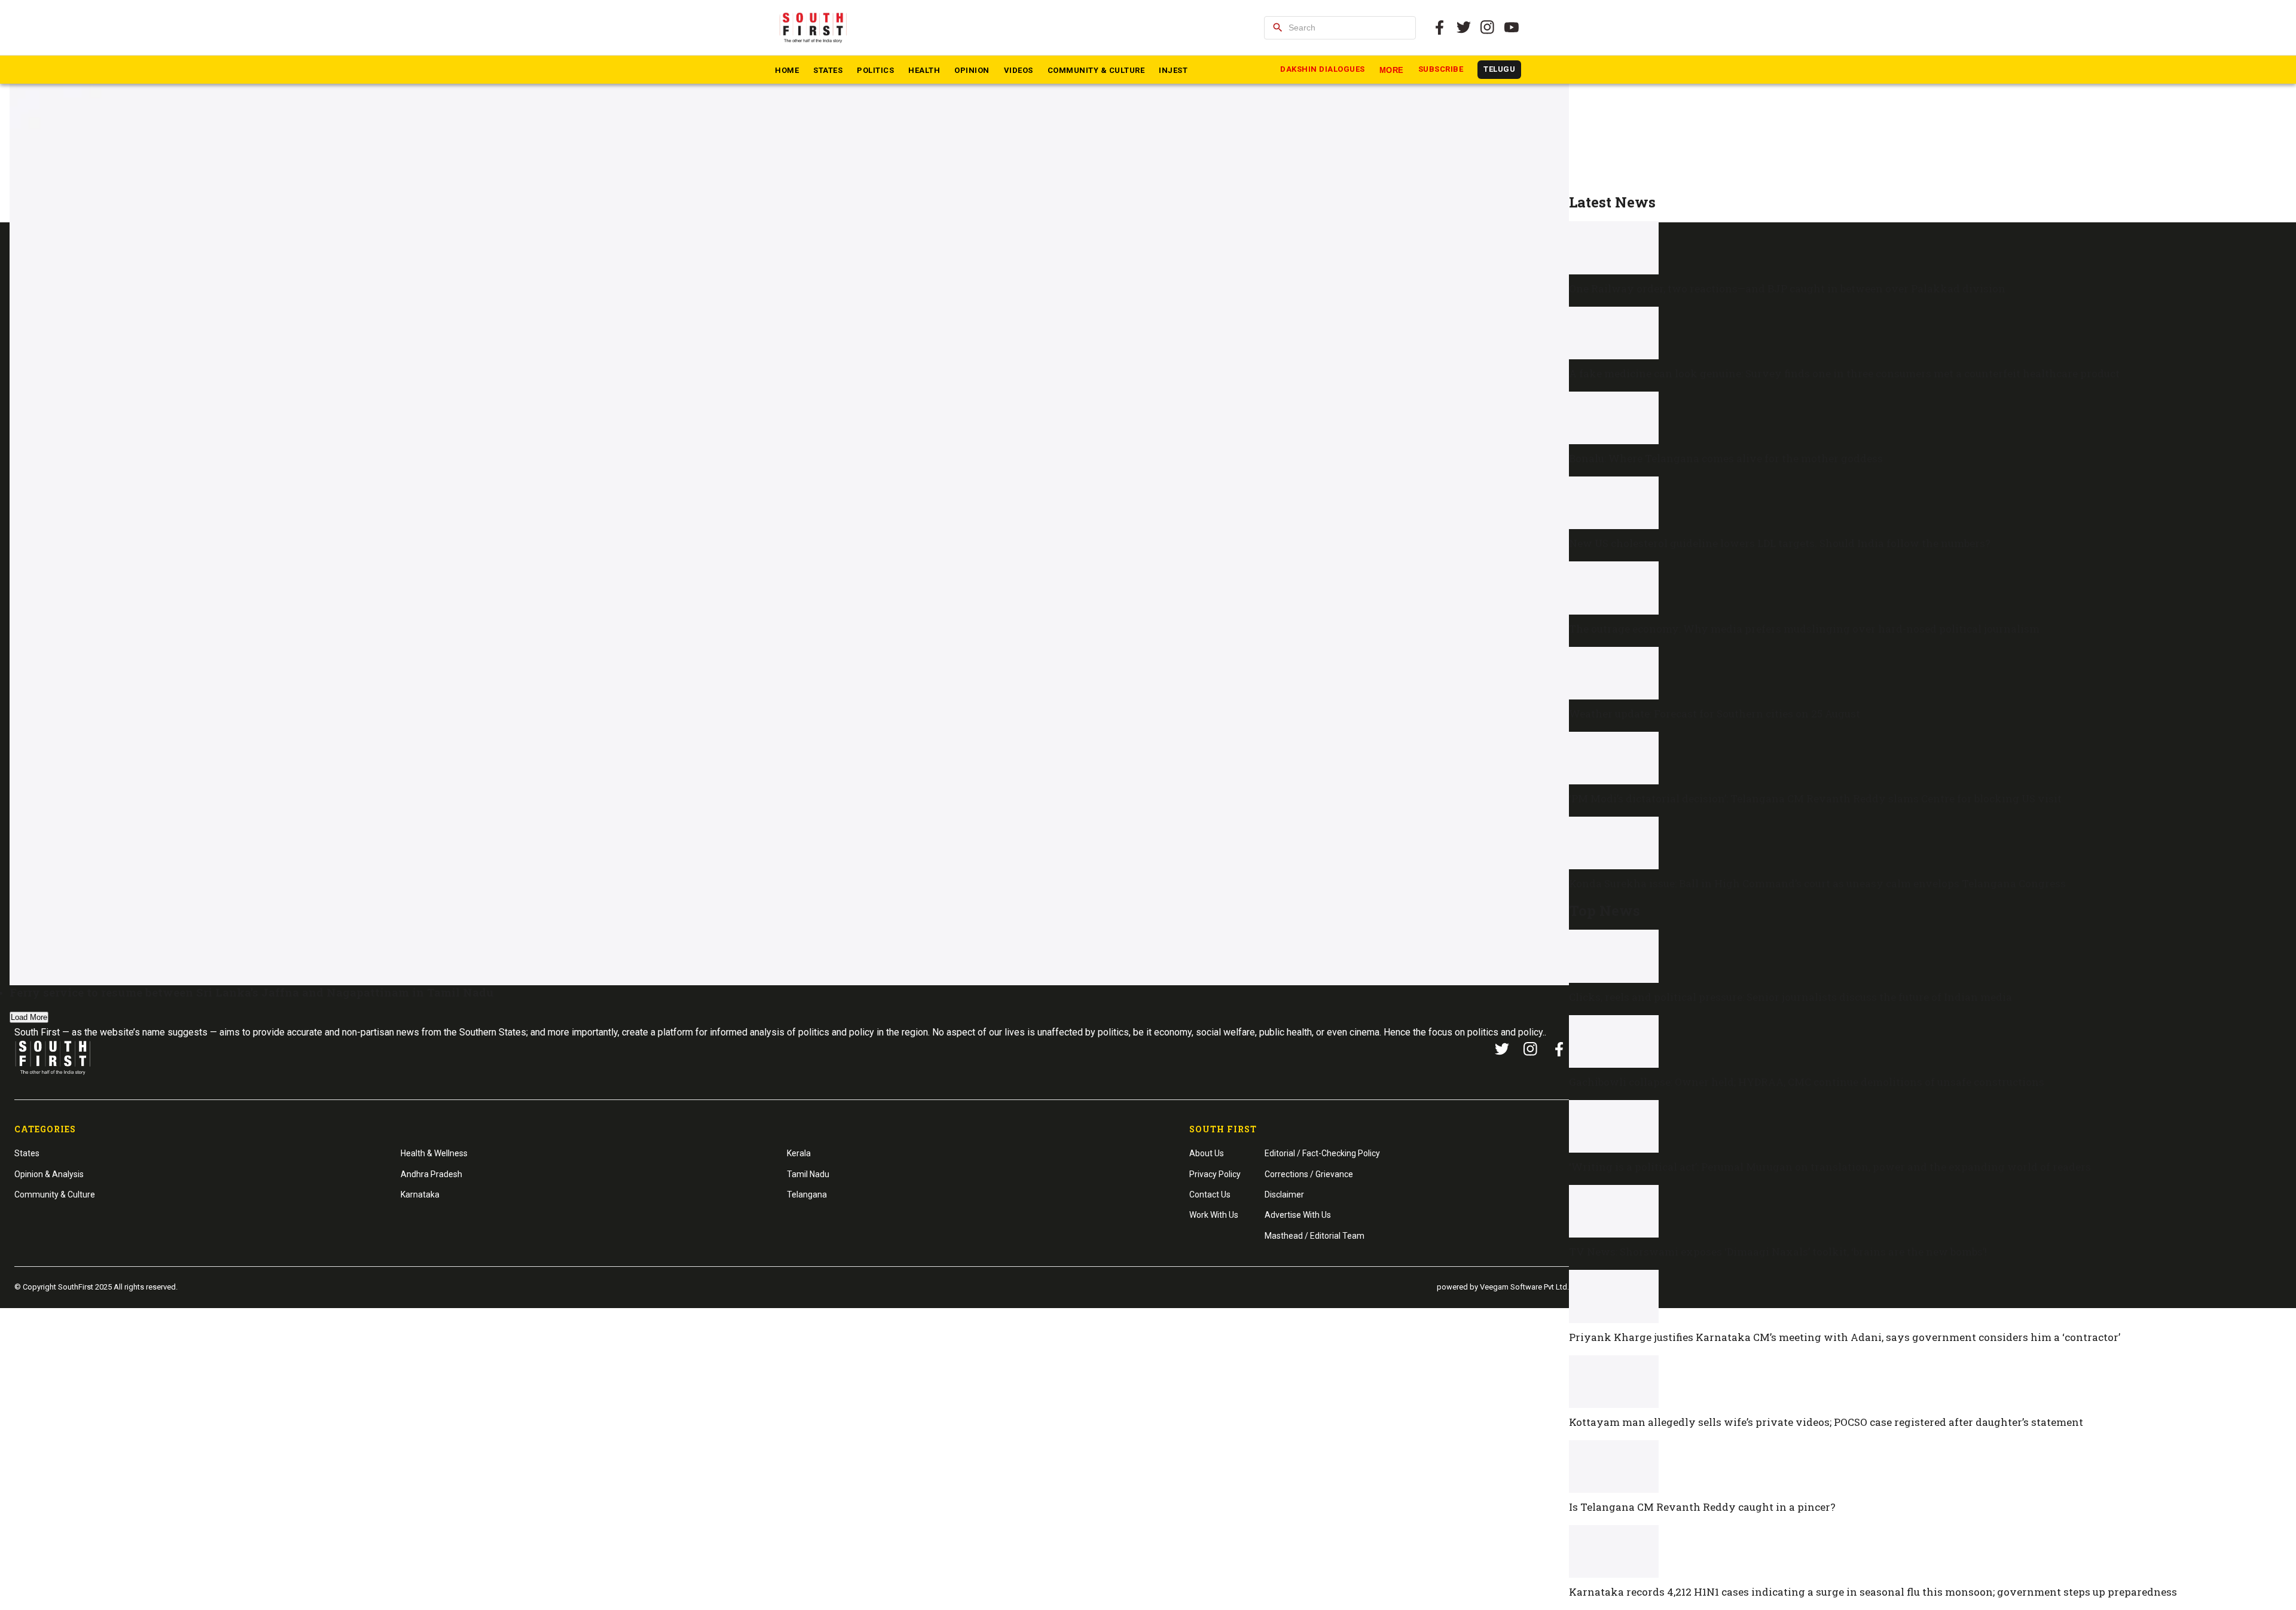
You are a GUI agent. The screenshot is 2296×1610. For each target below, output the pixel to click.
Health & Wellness (434, 1153)
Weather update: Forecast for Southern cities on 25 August (1715, 714)
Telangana (807, 1194)
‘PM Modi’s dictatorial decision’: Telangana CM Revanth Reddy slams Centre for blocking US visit (1815, 798)
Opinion (972, 70)
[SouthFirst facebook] (1440, 28)
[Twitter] (1464, 28)
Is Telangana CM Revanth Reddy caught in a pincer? (1702, 1507)
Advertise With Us (1298, 1215)
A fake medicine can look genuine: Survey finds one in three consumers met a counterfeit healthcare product (1844, 373)
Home (787, 70)
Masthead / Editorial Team (1315, 1236)
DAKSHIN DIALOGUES (1323, 69)
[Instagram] (1488, 28)
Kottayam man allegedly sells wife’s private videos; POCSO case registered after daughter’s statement (1826, 1422)
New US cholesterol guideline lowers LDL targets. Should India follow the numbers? (1780, 543)
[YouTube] (1512, 28)
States (828, 70)
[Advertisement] (1928, 111)
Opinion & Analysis (49, 1174)
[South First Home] (814, 28)
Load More (29, 1017)
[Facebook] (1559, 1049)
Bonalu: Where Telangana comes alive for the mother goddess (1726, 458)
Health (924, 70)
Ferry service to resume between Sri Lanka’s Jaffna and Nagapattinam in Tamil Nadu (252, 992)
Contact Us (1210, 1194)
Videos (1019, 70)
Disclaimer (1284, 1194)
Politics (875, 70)
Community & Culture (1096, 70)
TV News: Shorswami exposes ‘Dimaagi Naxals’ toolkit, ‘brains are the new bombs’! (1778, 1252)
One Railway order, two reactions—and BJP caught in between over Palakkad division (1787, 288)
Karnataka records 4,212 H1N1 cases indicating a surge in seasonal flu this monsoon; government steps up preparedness (1873, 1592)
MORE (1392, 70)
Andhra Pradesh (431, 1174)
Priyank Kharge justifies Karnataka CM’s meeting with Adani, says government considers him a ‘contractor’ (1845, 1337)
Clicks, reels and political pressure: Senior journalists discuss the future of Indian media (1790, 997)
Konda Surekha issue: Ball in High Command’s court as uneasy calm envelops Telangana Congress (1817, 883)
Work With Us (1214, 1215)
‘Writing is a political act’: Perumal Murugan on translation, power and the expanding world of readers (1830, 1167)
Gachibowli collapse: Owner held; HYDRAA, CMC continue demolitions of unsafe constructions (1807, 1082)
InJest (1173, 70)
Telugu (1499, 69)
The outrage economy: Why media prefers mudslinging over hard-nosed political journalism (1804, 629)
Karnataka (420, 1194)
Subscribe (1441, 69)
